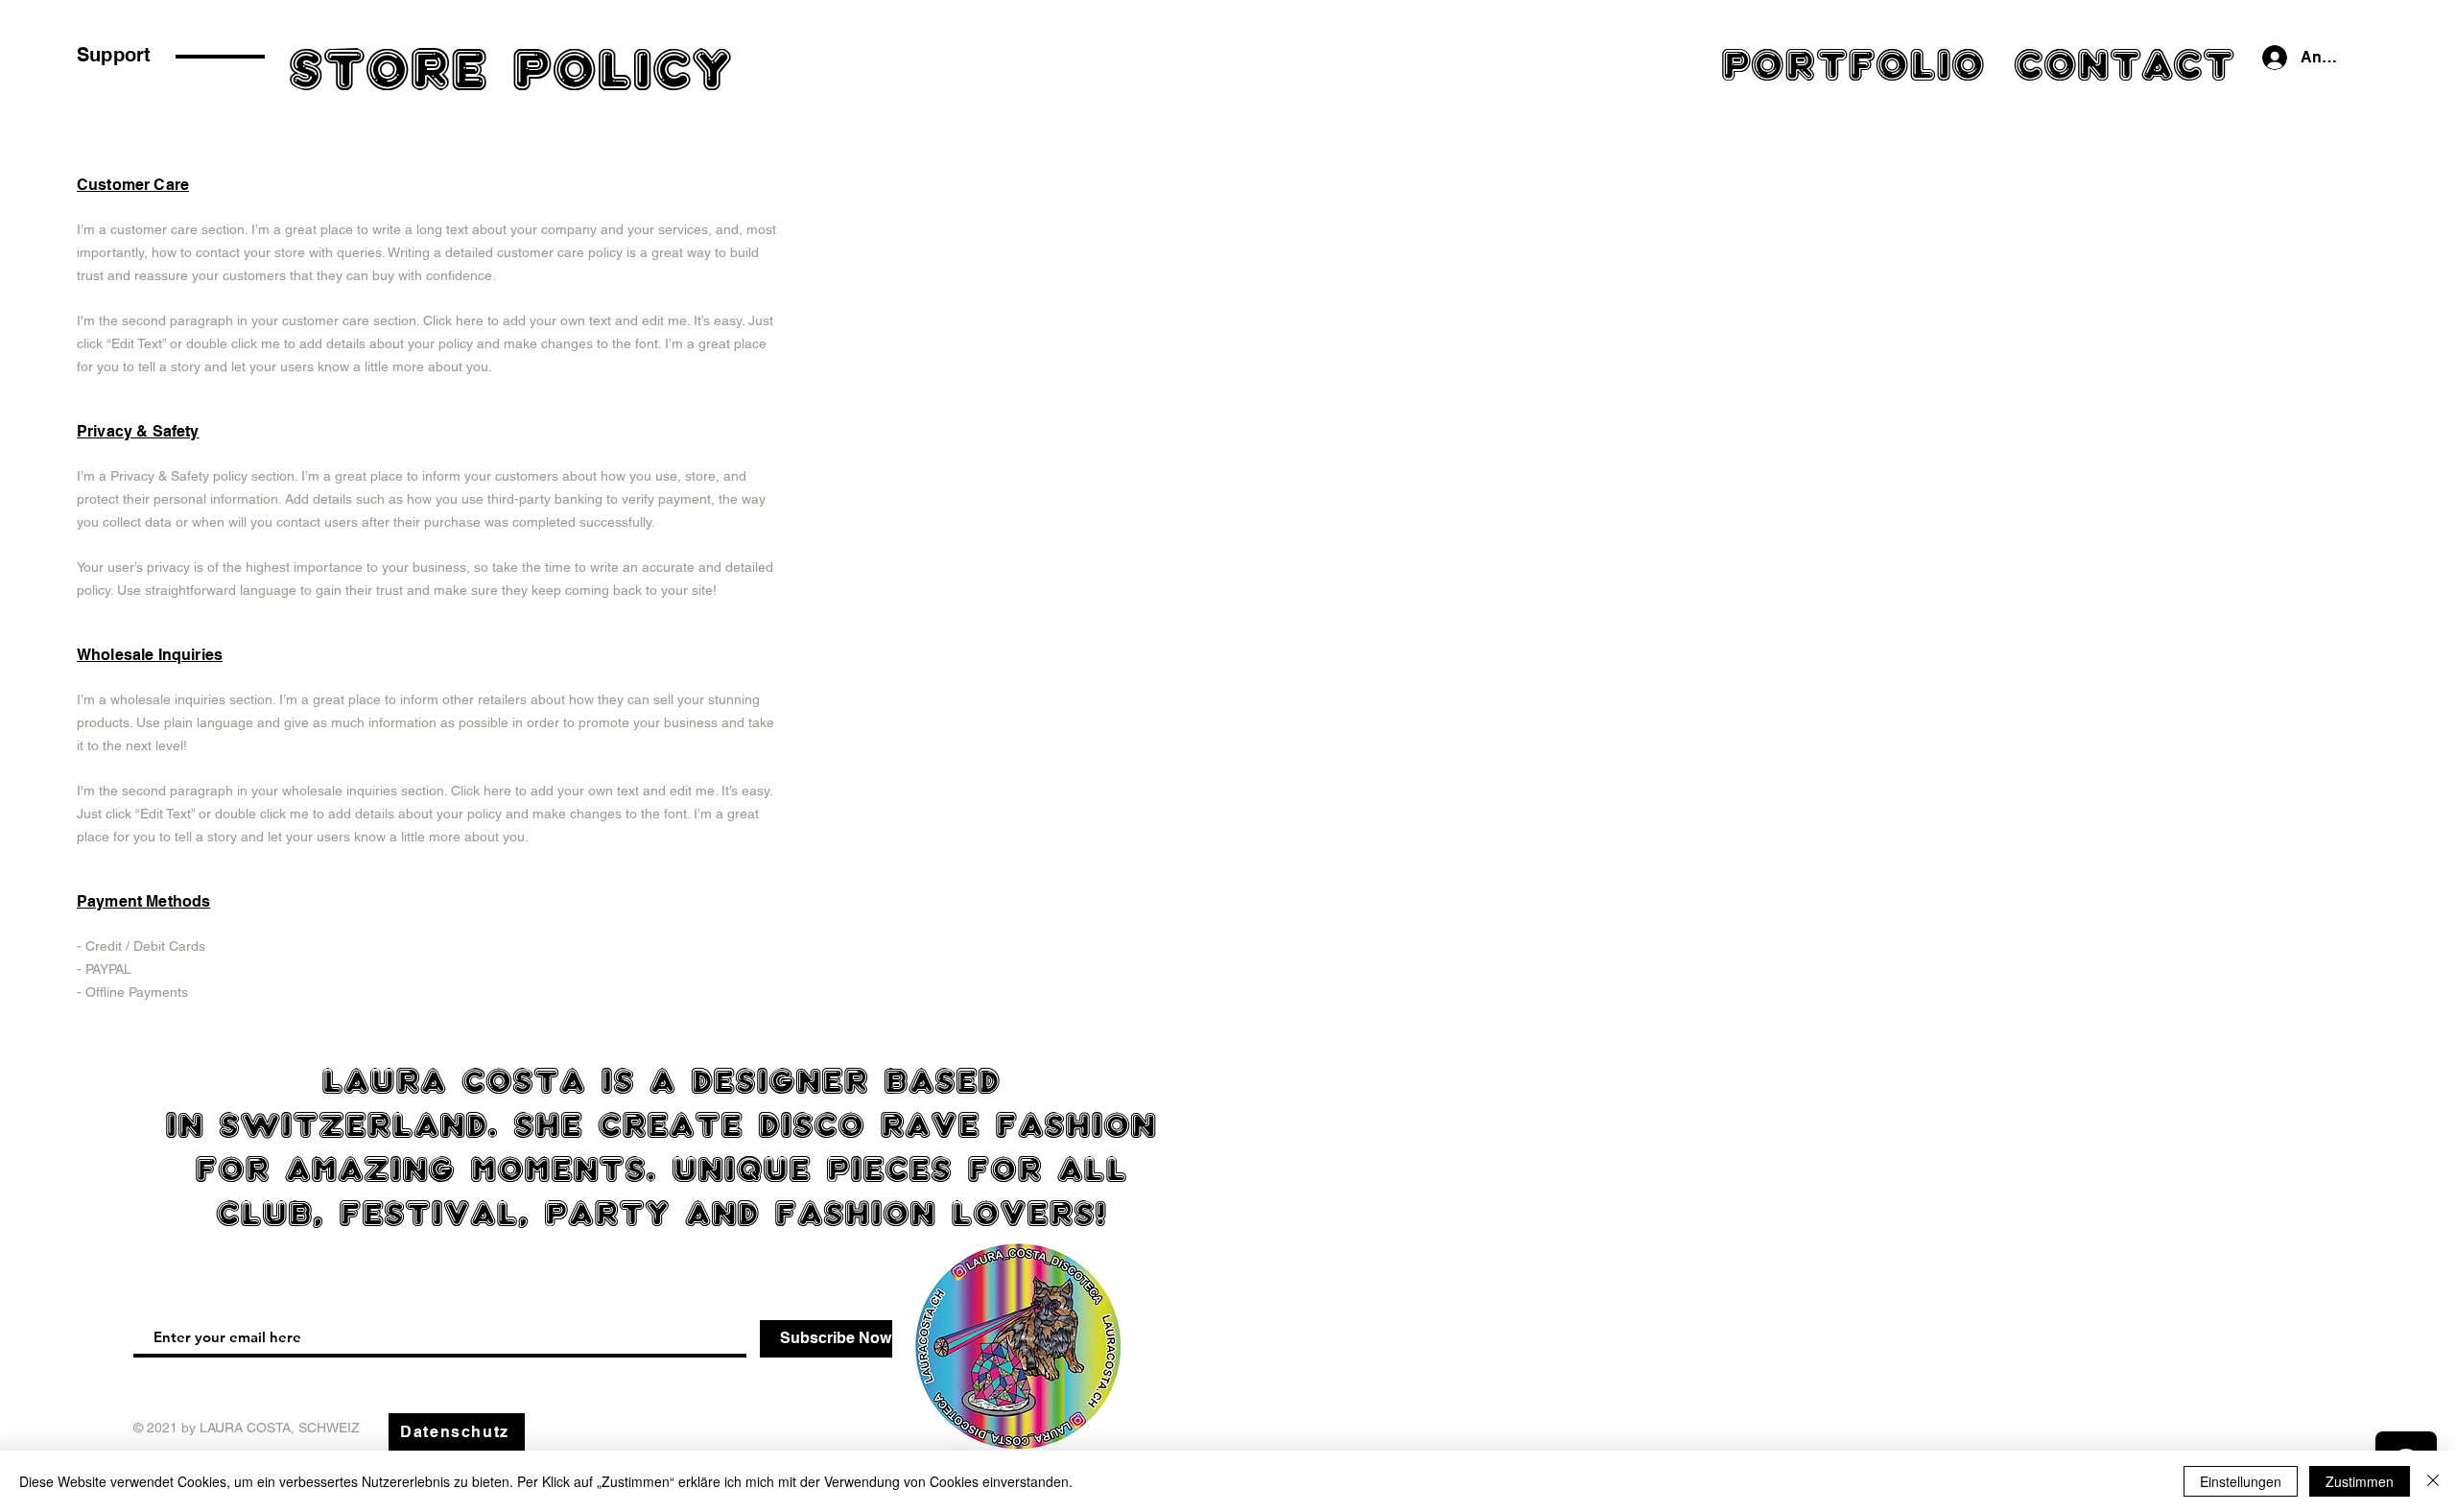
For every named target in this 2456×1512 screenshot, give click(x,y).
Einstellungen (2241, 1481)
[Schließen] (2433, 1481)
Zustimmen (2360, 1481)
